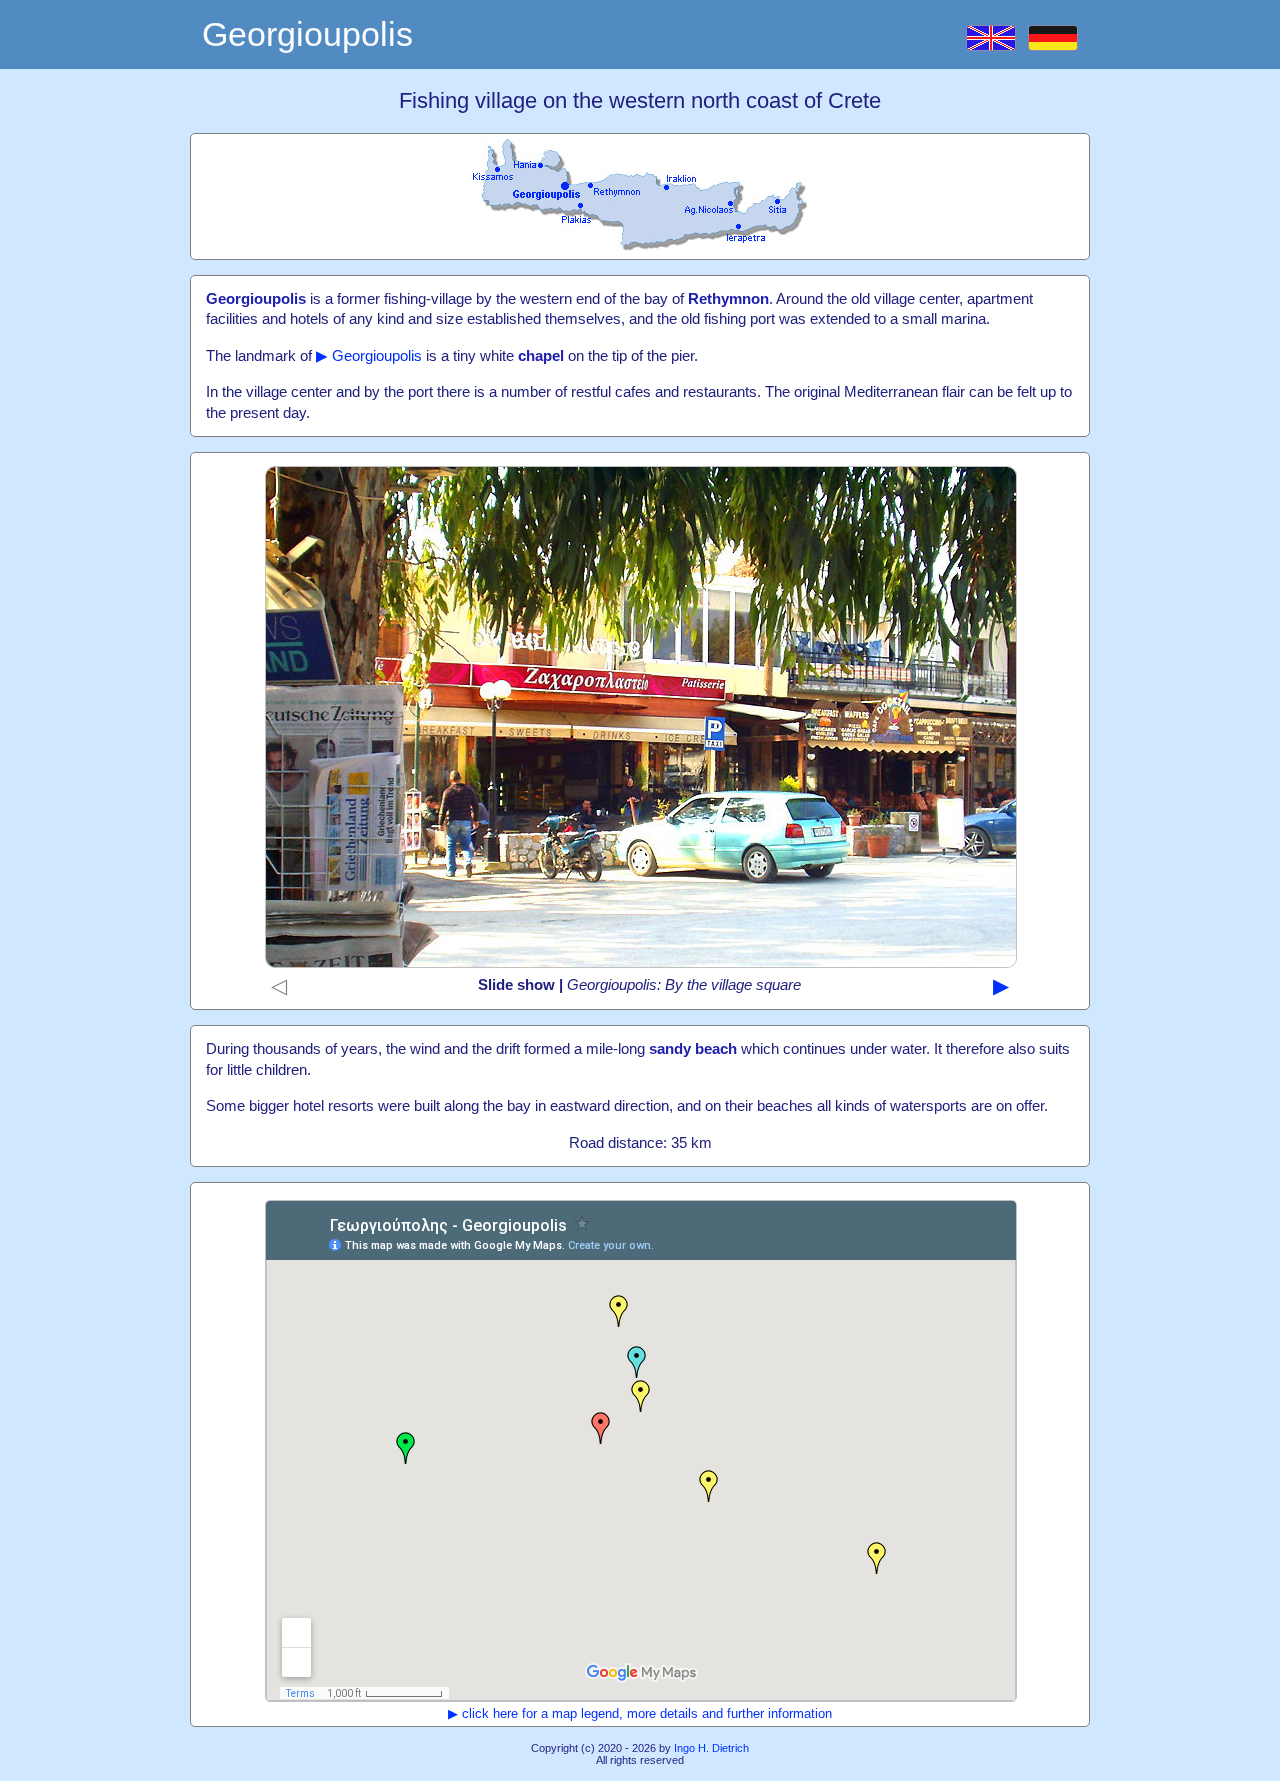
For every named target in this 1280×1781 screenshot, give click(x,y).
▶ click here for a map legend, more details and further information (640, 1713)
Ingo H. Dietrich (711, 1748)
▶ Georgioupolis (369, 356)
